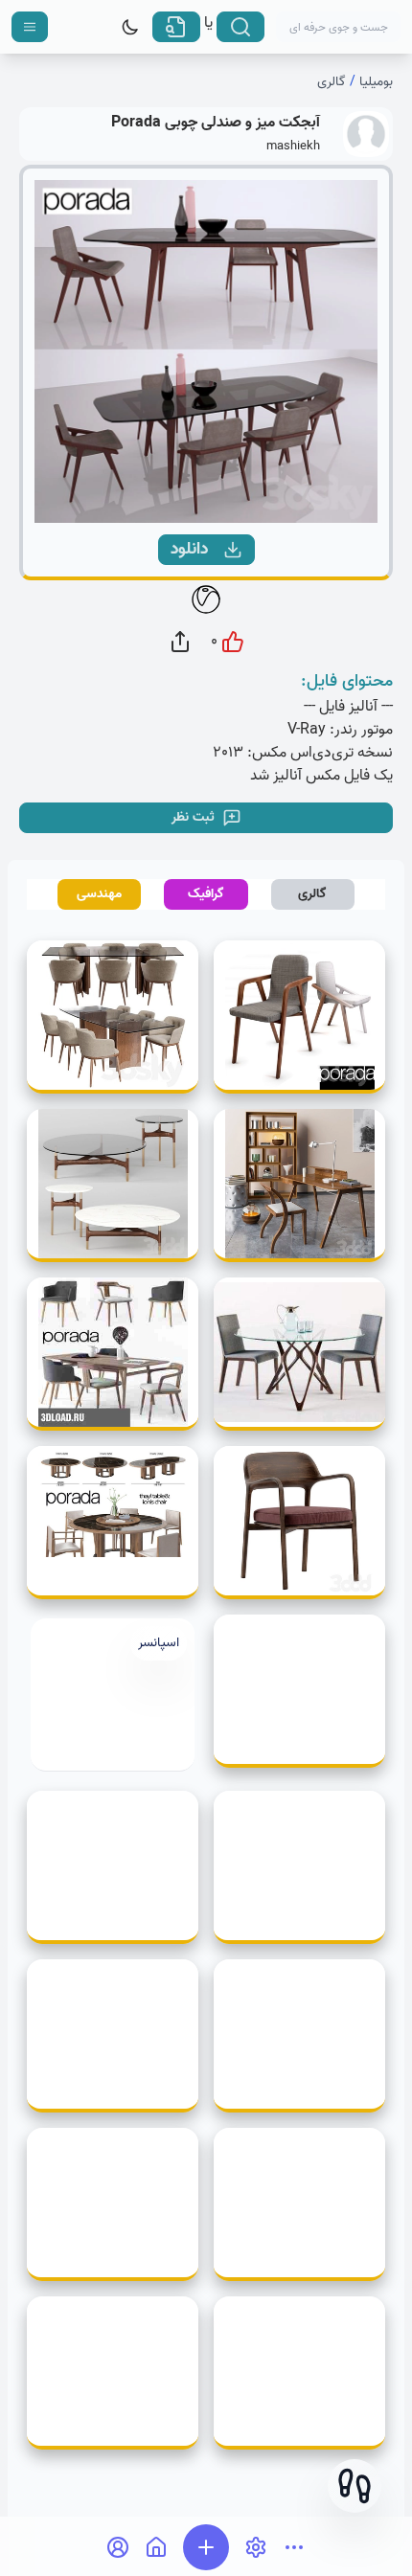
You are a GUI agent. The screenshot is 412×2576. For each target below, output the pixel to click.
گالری (332, 82)
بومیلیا (376, 82)
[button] (355, 2486)
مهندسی (99, 894)
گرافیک (206, 894)
